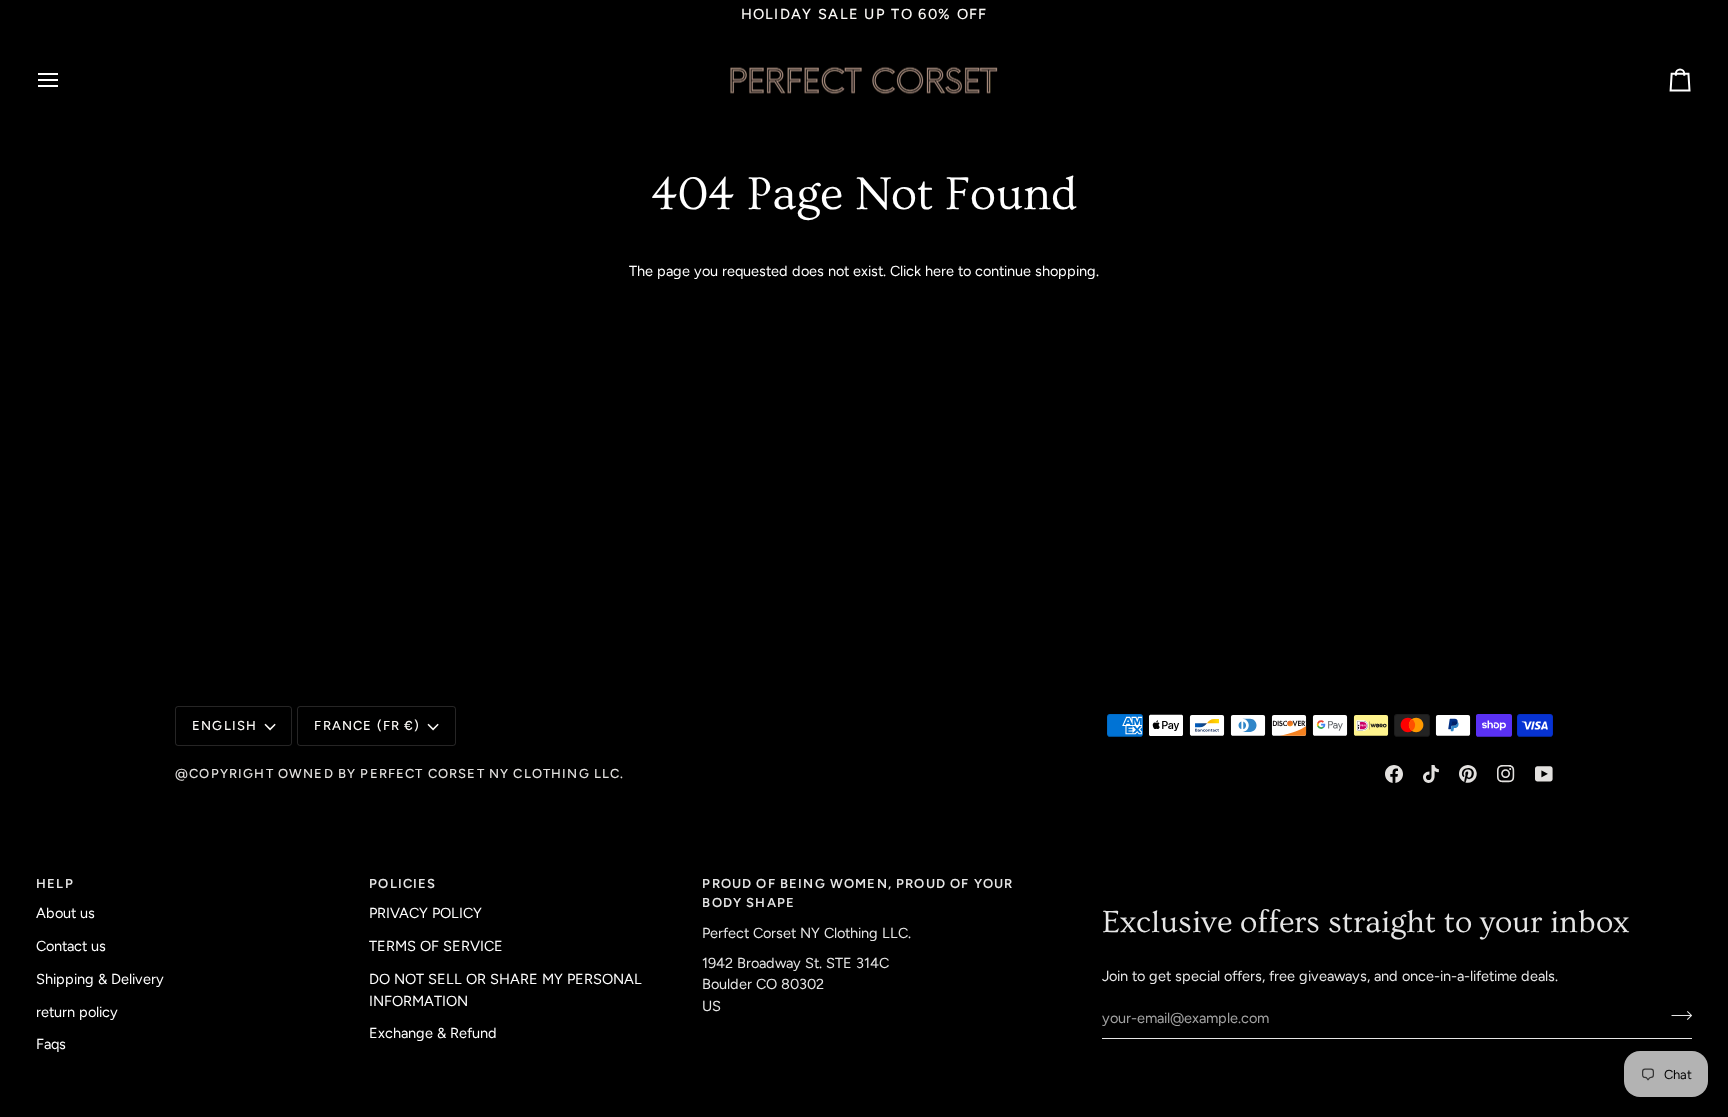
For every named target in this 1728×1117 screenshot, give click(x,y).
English (224, 725)
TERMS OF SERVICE (436, 946)
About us (65, 913)
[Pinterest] (1468, 774)
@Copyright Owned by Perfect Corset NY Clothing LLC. (400, 773)
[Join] (1675, 1015)
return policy (77, 1012)
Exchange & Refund (433, 1033)
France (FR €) (367, 725)
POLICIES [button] (402, 883)
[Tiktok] (1431, 774)
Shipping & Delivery (100, 979)
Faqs (51, 1044)
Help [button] (55, 883)
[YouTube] (1544, 774)
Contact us (71, 946)
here (939, 271)
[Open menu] (66, 80)
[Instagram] (1506, 774)
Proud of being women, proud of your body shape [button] (857, 893)
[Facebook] (1394, 774)
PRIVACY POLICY (425, 913)
